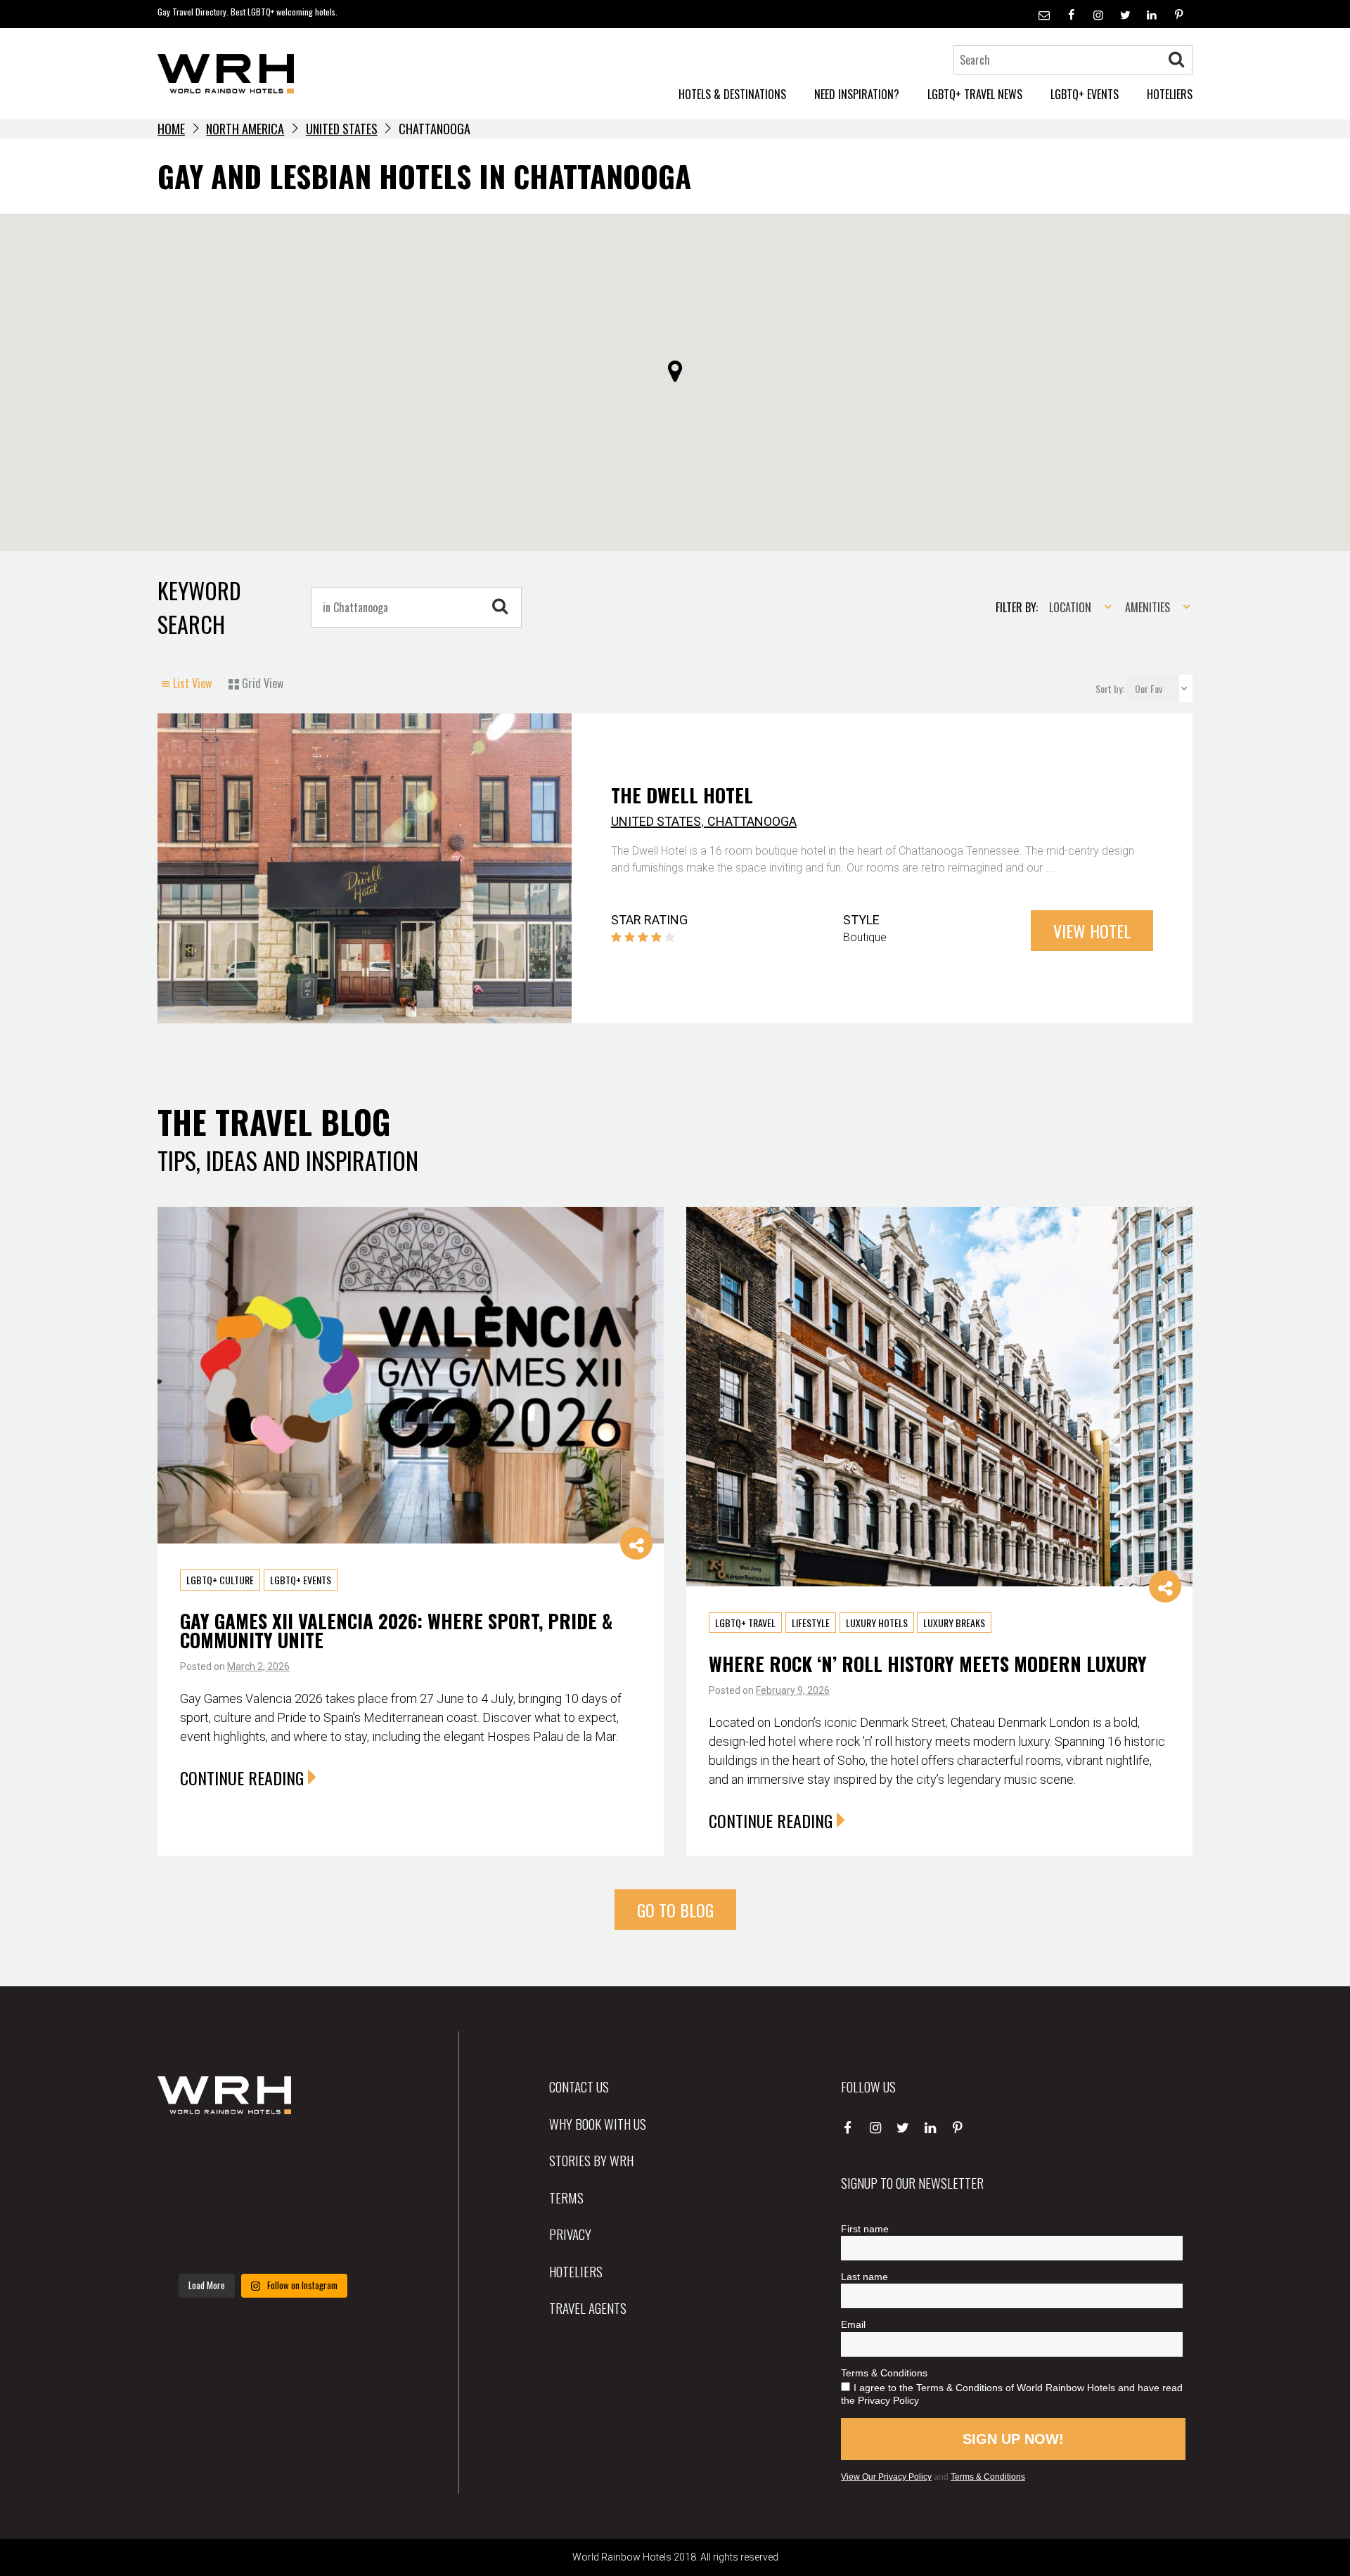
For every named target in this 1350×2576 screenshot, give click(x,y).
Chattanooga (752, 821)
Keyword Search (199, 607)
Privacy (570, 2234)
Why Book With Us (598, 2123)
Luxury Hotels (877, 1623)
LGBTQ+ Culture (220, 1580)
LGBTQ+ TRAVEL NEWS (975, 94)
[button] (675, 371)
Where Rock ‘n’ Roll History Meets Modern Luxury (928, 1664)
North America (245, 129)
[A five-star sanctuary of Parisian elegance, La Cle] (190, 2200)
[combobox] (1076, 607)
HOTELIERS (1170, 94)
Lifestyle (811, 1623)
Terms (566, 2197)
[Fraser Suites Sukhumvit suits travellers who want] (190, 2156)
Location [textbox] (1070, 607)
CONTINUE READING (242, 1778)
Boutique (865, 937)
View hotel (1092, 931)
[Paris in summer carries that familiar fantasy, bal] (190, 2244)
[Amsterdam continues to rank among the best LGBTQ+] (336, 2156)
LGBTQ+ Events (301, 1580)
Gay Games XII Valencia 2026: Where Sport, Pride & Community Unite (396, 1630)
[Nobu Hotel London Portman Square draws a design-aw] (336, 2200)
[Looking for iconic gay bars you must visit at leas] (263, 2200)
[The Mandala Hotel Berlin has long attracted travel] (263, 2156)
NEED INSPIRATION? (857, 94)
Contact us (579, 2086)
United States (342, 129)
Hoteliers (576, 2271)
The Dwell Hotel (682, 795)
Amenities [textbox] (1147, 607)
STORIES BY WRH (591, 2160)
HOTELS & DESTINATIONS (732, 94)
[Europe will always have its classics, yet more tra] (336, 2244)
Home (171, 129)
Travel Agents (588, 2308)
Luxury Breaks (954, 1623)
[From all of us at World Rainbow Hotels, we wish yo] (263, 2244)
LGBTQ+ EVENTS (1085, 94)
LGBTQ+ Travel (745, 1623)
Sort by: (1111, 688)
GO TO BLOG (675, 1910)
